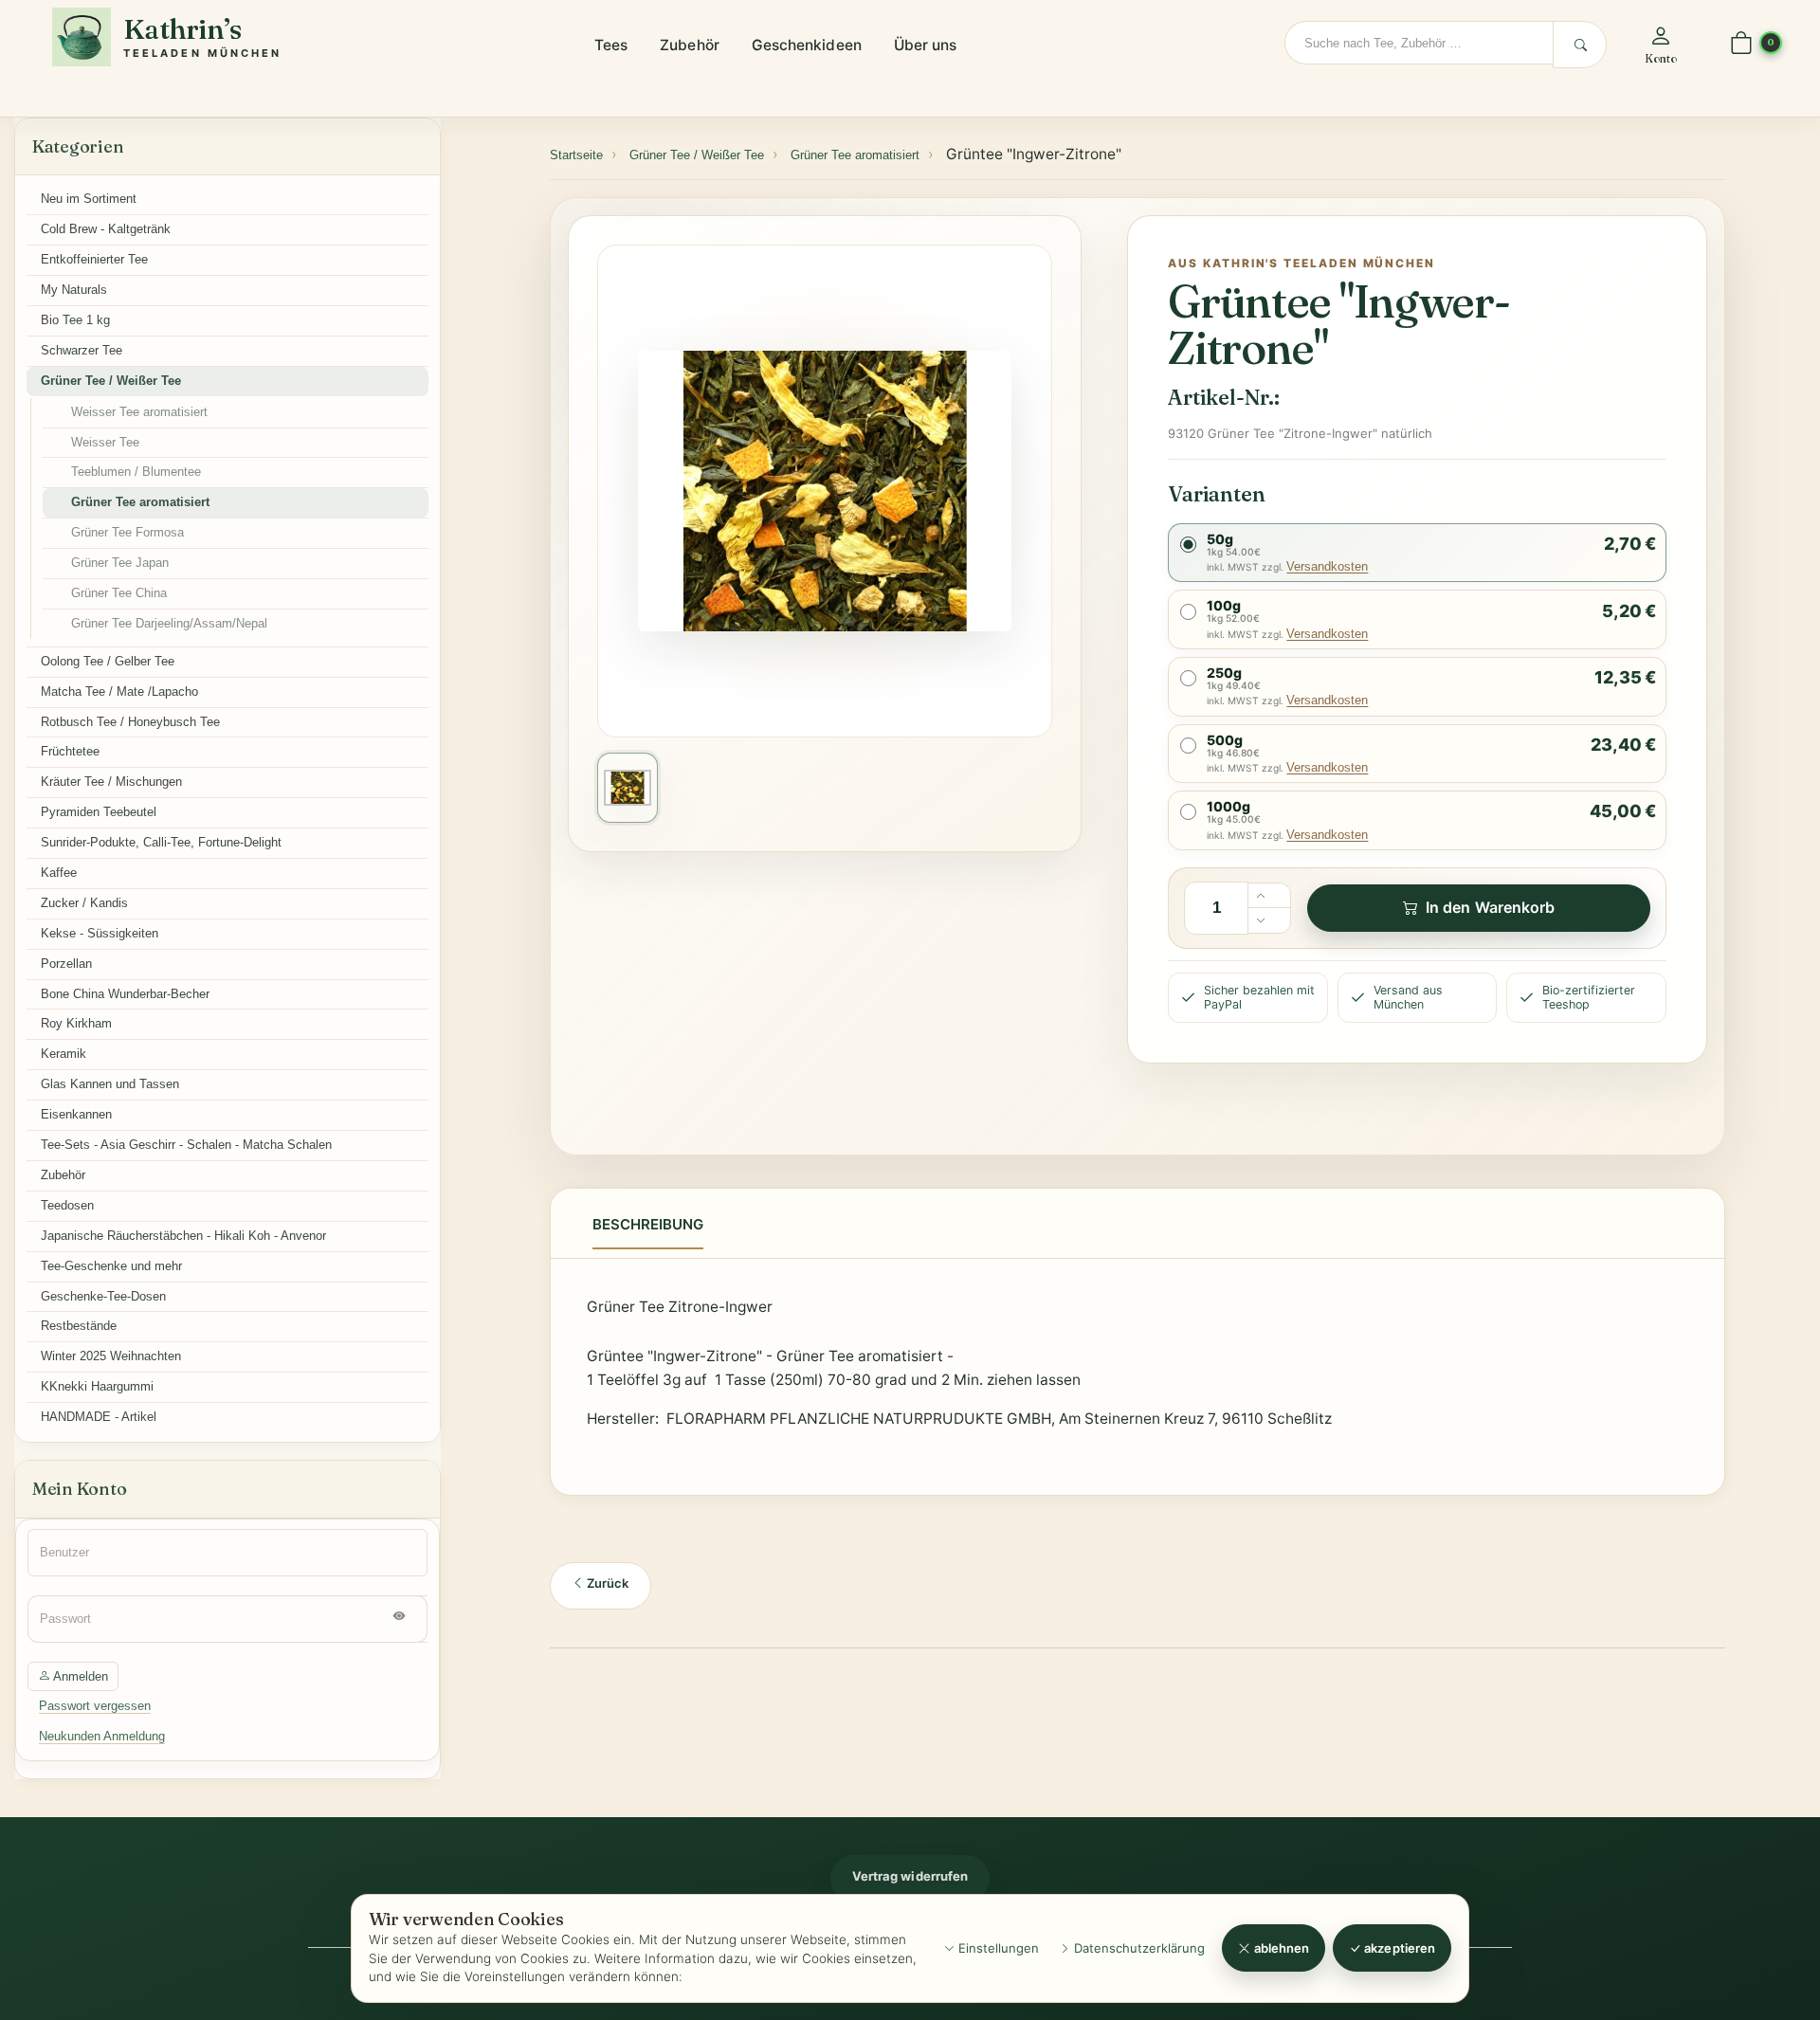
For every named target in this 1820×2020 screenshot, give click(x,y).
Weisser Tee (105, 442)
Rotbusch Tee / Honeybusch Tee (130, 722)
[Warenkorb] (1741, 44)
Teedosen (67, 1205)
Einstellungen (997, 1948)
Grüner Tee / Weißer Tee (111, 381)
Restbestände (79, 1326)
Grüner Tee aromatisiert (140, 502)
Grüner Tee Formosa (127, 532)
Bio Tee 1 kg (75, 320)
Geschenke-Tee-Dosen (103, 1296)
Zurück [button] (606, 1583)
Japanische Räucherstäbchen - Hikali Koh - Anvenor (183, 1236)
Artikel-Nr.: (1223, 397)
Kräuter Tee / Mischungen (111, 782)
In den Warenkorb (1490, 907)
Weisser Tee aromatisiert (139, 412)
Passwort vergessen (95, 1706)
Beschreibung (648, 1224)
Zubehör (690, 45)
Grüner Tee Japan (120, 563)
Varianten (1216, 494)
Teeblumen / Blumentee (136, 472)
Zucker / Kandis (84, 903)
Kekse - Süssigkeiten (100, 933)
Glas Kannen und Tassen (110, 1084)
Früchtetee (70, 751)
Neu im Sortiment (89, 199)
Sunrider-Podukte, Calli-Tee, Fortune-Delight (161, 842)
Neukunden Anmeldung (102, 1736)
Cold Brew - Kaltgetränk (106, 229)
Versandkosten (1327, 566)
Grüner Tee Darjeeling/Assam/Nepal (169, 623)
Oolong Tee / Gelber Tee (108, 661)
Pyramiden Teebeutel (99, 812)
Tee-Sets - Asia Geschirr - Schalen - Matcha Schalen (186, 1145)
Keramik (64, 1054)
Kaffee (59, 873)
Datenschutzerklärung (1137, 1948)
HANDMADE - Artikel (99, 1417)
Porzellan (66, 964)
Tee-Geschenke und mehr (111, 1266)
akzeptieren (1398, 1948)
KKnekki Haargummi (97, 1386)
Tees (611, 45)
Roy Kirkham (76, 1023)
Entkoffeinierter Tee (94, 259)
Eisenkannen (76, 1114)
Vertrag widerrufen (910, 1876)
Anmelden (79, 1676)
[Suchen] (1580, 45)
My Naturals (74, 290)
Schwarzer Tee (82, 350)
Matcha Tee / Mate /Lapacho (119, 692)
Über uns (926, 45)
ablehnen (1281, 1948)
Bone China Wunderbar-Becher (125, 994)
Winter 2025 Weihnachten (111, 1356)
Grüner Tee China (119, 593)
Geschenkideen (807, 45)
